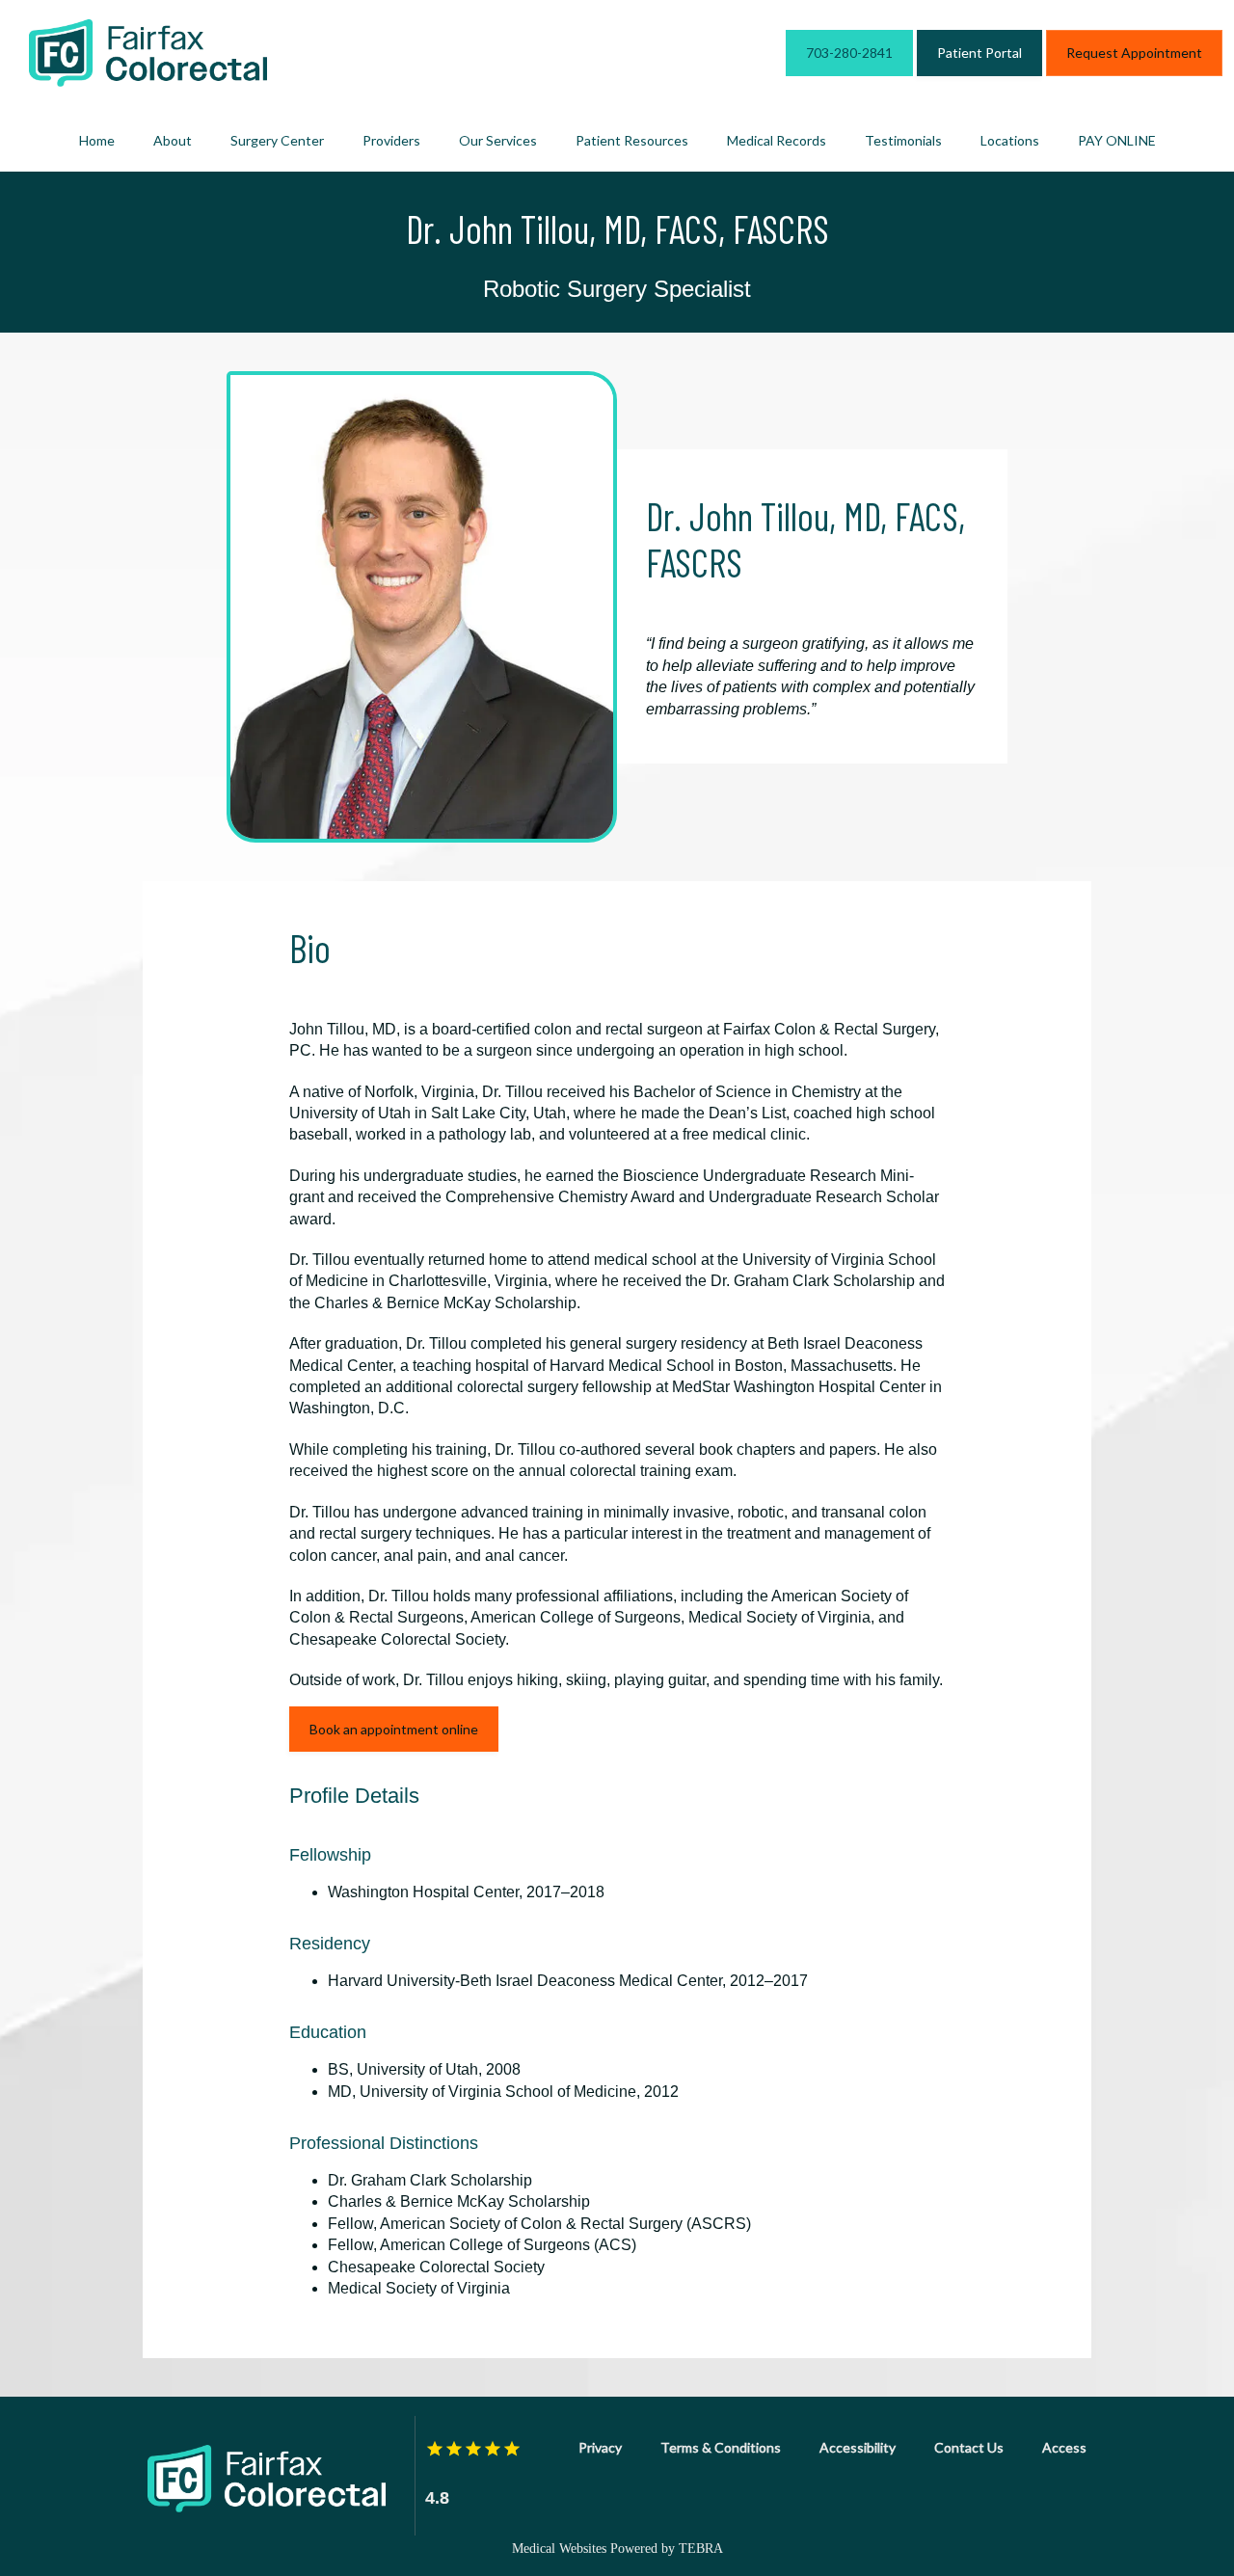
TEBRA (701, 2549)
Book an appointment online (394, 1729)
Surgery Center (277, 140)
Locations (1010, 140)
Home (97, 140)
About (173, 140)
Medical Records (777, 140)
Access (1064, 2447)
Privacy (600, 2447)
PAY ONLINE (1117, 140)
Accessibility (858, 2447)
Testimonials (903, 140)
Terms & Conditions (721, 2447)
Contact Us (969, 2447)
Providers (391, 140)
